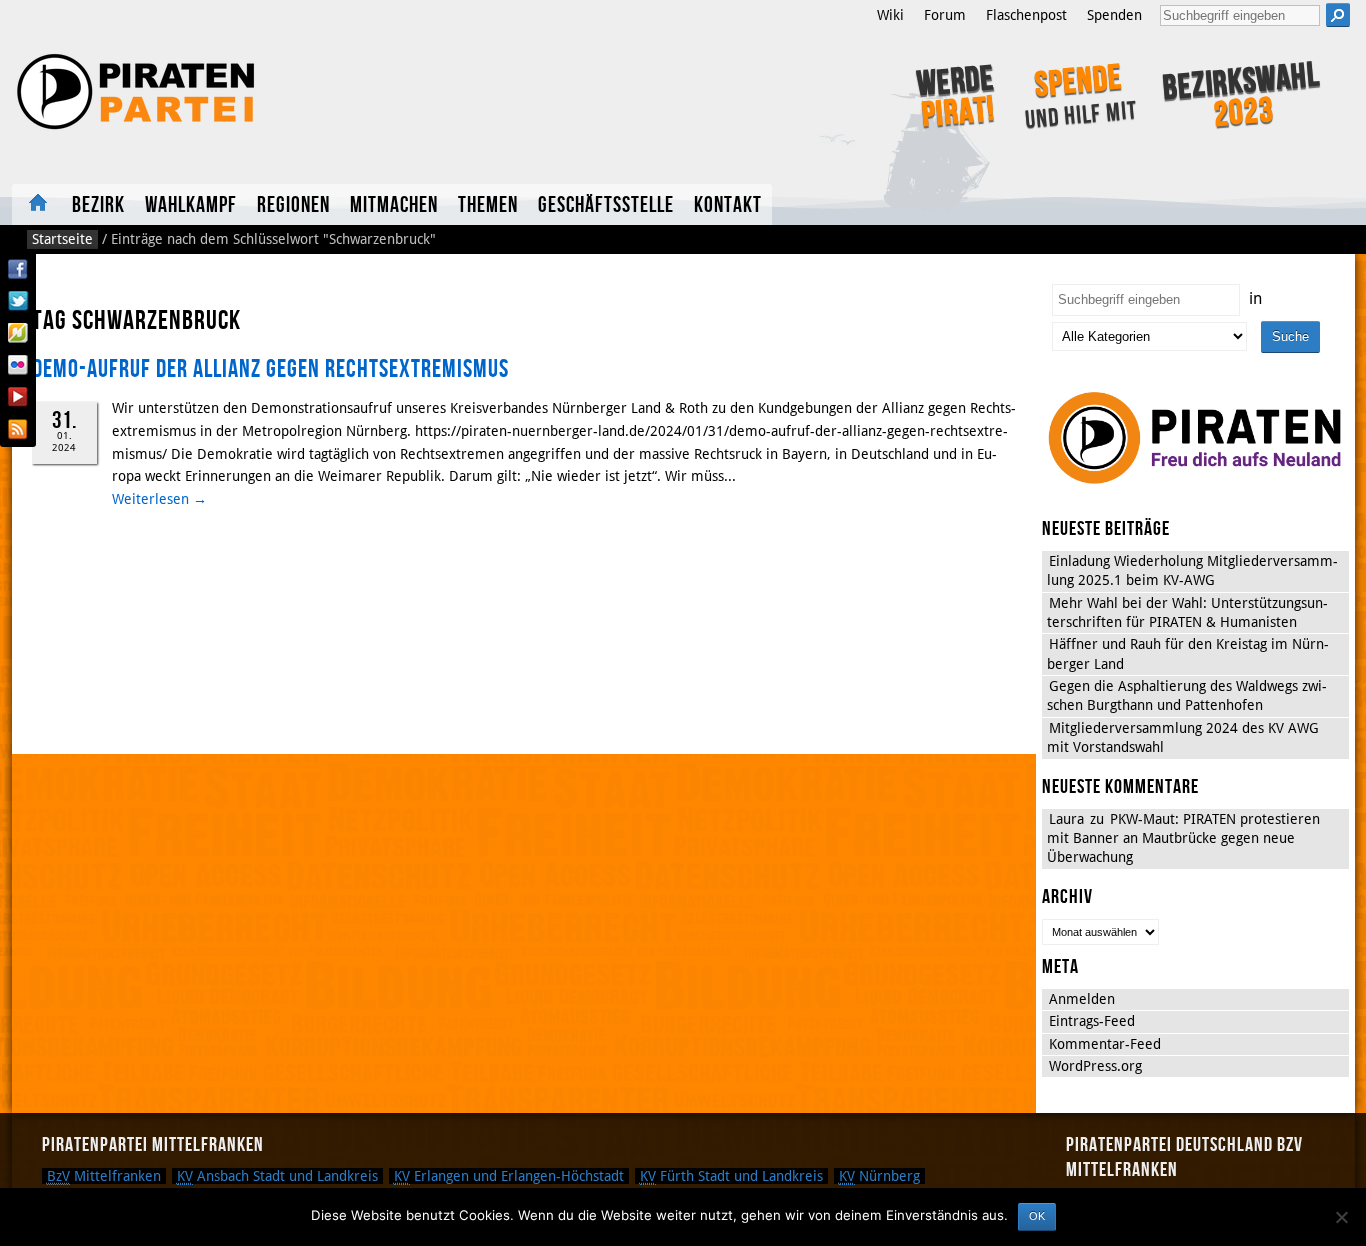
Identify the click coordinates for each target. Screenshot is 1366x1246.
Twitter (18, 301)
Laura (1066, 819)
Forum (945, 15)
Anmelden (1082, 999)
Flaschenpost (1026, 15)
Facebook (18, 269)
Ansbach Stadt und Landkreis (277, 1176)
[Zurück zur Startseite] (280, 92)
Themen (488, 205)
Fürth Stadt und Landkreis (731, 1176)
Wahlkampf (191, 205)
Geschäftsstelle (606, 205)
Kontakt (728, 205)
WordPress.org (1095, 1066)
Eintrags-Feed (1092, 1021)
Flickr (18, 365)
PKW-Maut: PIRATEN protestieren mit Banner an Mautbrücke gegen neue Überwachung (1183, 838)
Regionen (293, 205)
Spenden (1114, 15)
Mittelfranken (104, 1176)
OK (1037, 1216)
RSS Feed (18, 429)
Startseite (37, 204)
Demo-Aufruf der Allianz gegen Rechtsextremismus (270, 369)
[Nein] (1341, 1217)
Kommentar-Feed (1105, 1044)
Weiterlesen (159, 499)
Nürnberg (879, 1176)
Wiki (890, 15)
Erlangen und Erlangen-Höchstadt (509, 1176)
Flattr (18, 333)
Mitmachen (394, 205)
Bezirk (98, 205)
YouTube (18, 397)
